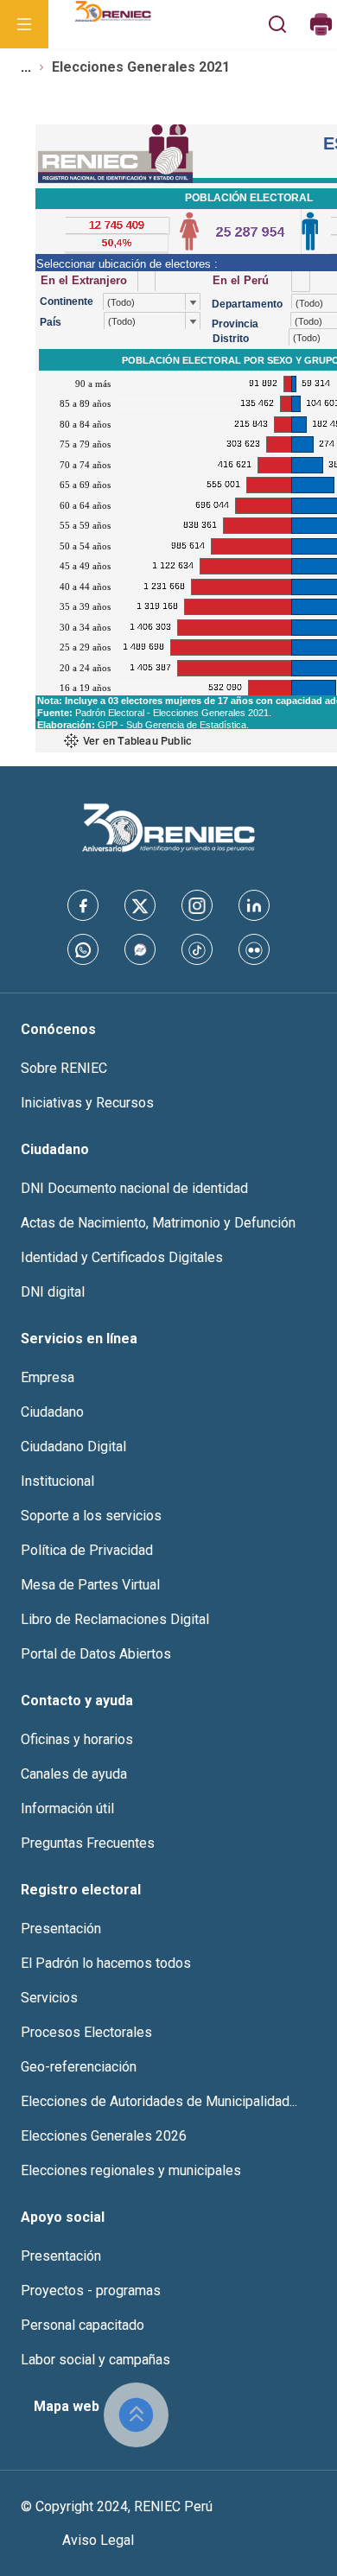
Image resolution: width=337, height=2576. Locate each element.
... (26, 67)
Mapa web (67, 2406)
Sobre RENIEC (64, 1068)
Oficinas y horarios (77, 1739)
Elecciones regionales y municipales (131, 2170)
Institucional (57, 1481)
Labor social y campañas (95, 2360)
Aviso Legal (98, 2540)
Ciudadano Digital (73, 1447)
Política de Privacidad (87, 1550)
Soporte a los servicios (91, 1516)
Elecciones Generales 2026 (104, 2136)
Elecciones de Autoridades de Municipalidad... (159, 2101)
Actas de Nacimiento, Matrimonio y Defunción (158, 1223)
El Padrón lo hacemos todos (106, 1963)
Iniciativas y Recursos (87, 1103)
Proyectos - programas (91, 2290)
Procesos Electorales (86, 2032)
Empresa (48, 1377)
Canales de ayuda (74, 1774)
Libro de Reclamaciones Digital (115, 1619)
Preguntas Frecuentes (88, 1843)
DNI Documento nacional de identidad (134, 1188)
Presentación (61, 1929)
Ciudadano (52, 1412)
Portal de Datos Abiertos (96, 1654)
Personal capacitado (83, 2325)
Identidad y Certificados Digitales (122, 1257)
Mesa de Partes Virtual (90, 1585)
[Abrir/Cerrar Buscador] (278, 24)
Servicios (49, 1998)
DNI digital (53, 1292)
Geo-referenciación (79, 2067)
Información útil (67, 1808)
